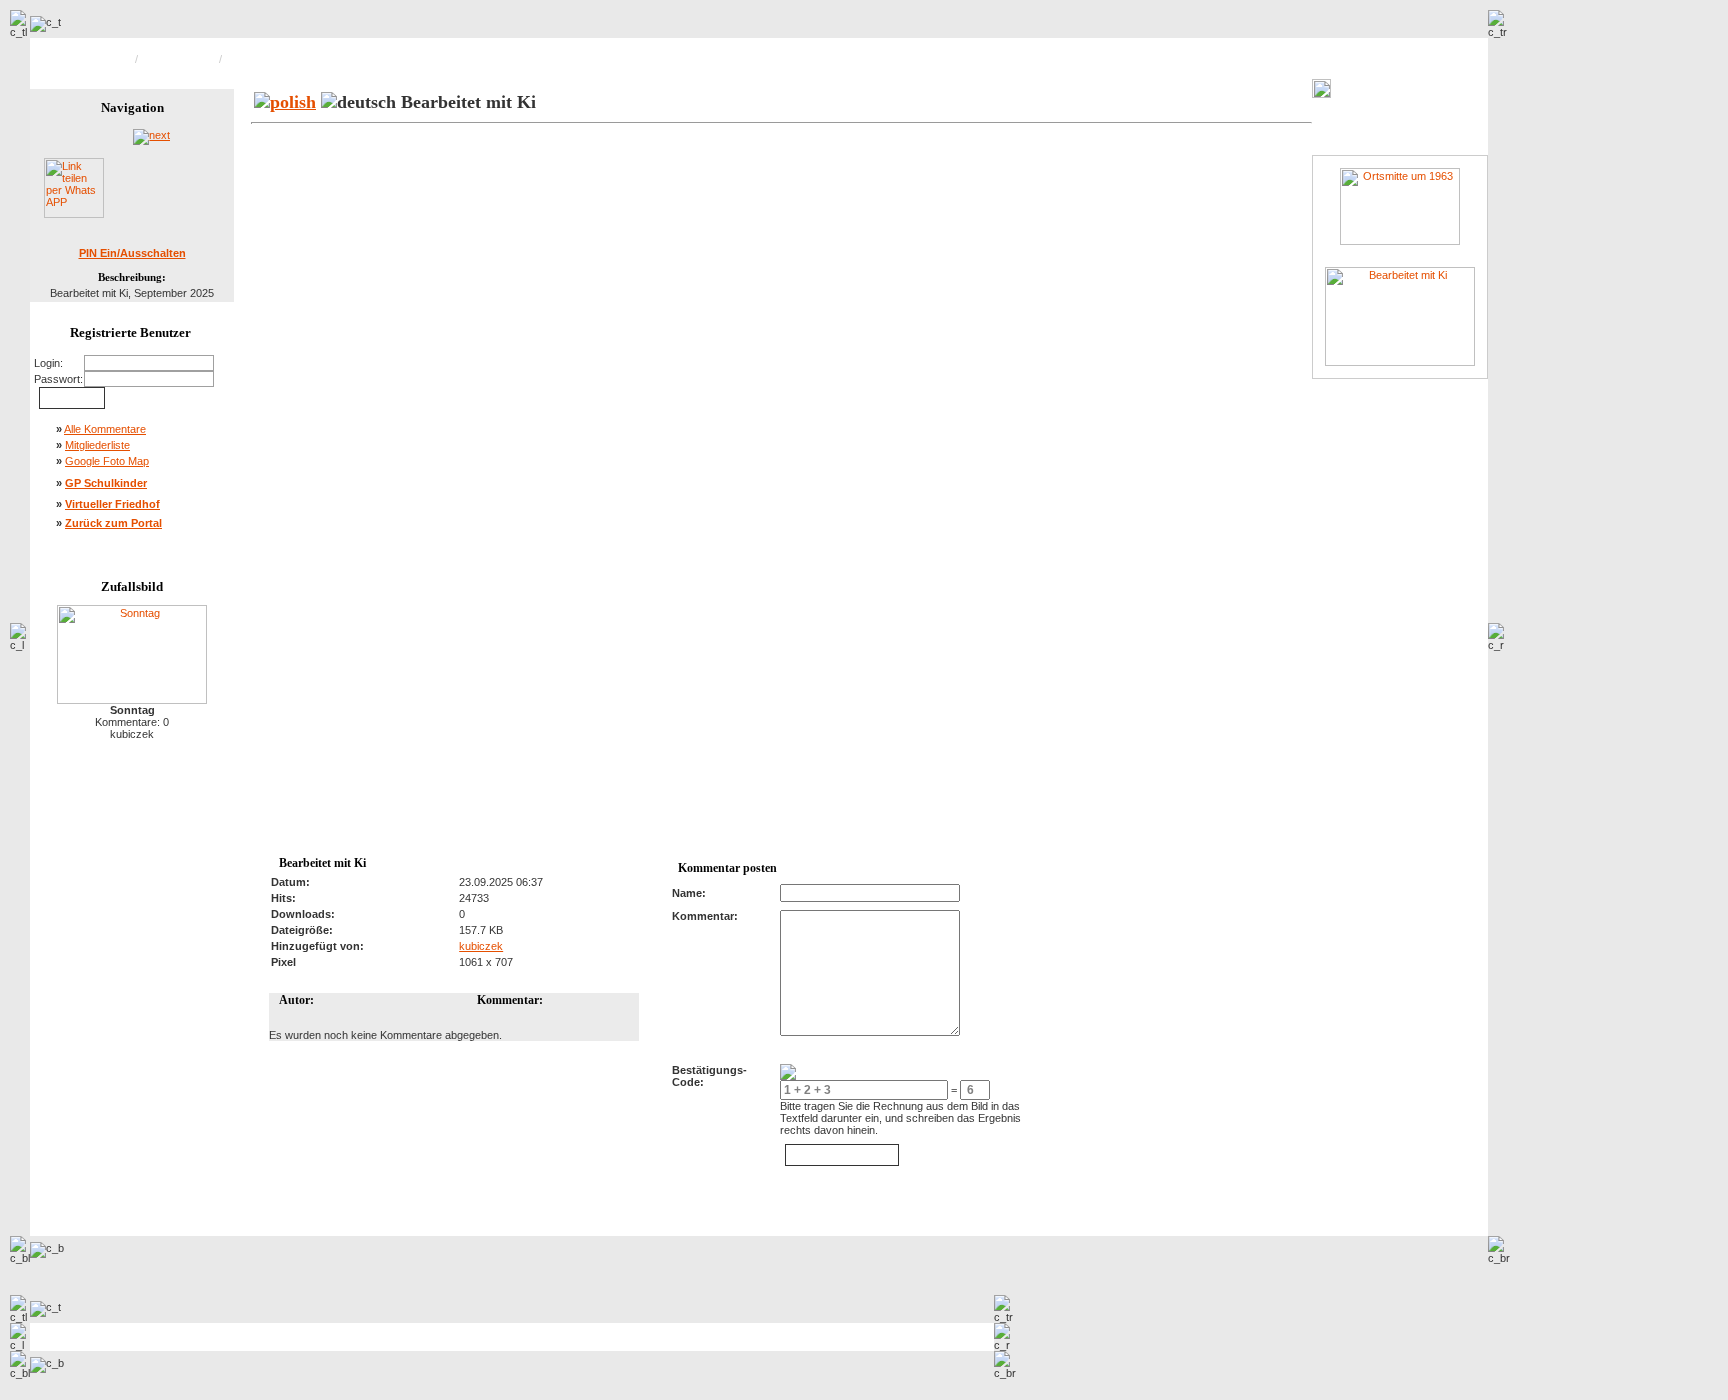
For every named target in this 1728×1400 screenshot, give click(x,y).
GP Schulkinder (106, 483)
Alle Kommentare (105, 429)
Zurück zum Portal (113, 523)
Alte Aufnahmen (178, 59)
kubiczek (481, 946)
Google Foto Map (107, 461)
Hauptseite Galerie (87, 59)
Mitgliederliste (97, 445)
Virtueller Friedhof (112, 504)
